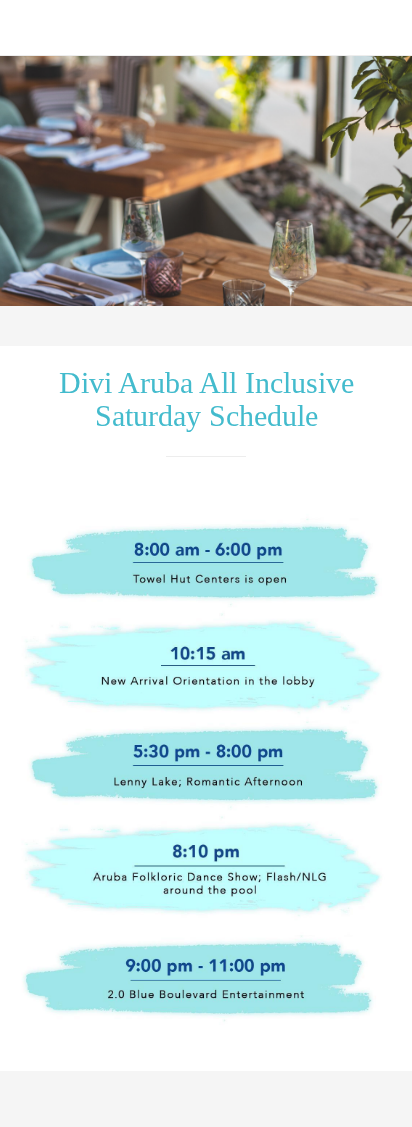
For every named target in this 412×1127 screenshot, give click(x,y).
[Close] (28, 28)
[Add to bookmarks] (301, 1103)
